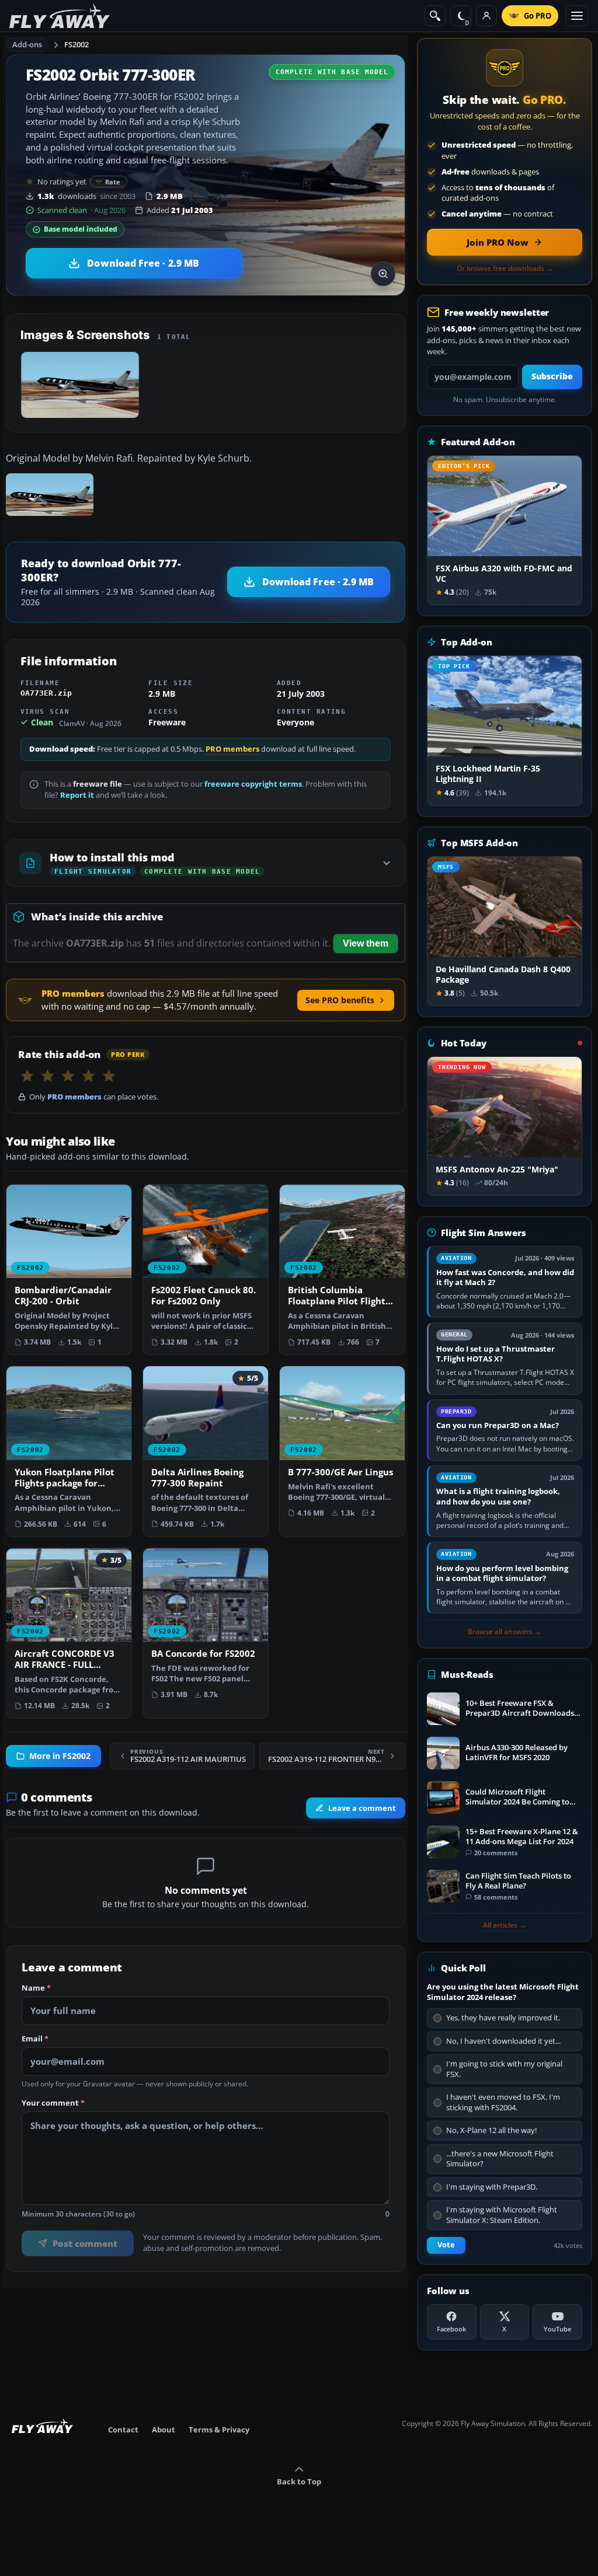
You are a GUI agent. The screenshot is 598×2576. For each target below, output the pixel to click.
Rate (113, 182)
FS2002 (77, 44)
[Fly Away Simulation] (60, 16)
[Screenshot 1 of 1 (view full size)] (80, 385)
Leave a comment (362, 1808)
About (164, 2430)
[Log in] (486, 16)
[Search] (435, 16)
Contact (123, 2430)
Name (36, 1988)
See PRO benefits (340, 1000)
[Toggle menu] (577, 16)
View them (366, 943)
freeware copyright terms (253, 784)
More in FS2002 (60, 1756)
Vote (446, 2245)
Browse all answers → (505, 1632)
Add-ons (27, 44)
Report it (77, 795)
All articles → (505, 1925)
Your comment (53, 2103)
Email (35, 2039)
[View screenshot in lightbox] (383, 274)
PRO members (232, 749)
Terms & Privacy (219, 2430)
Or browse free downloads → (505, 268)
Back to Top (299, 2481)
